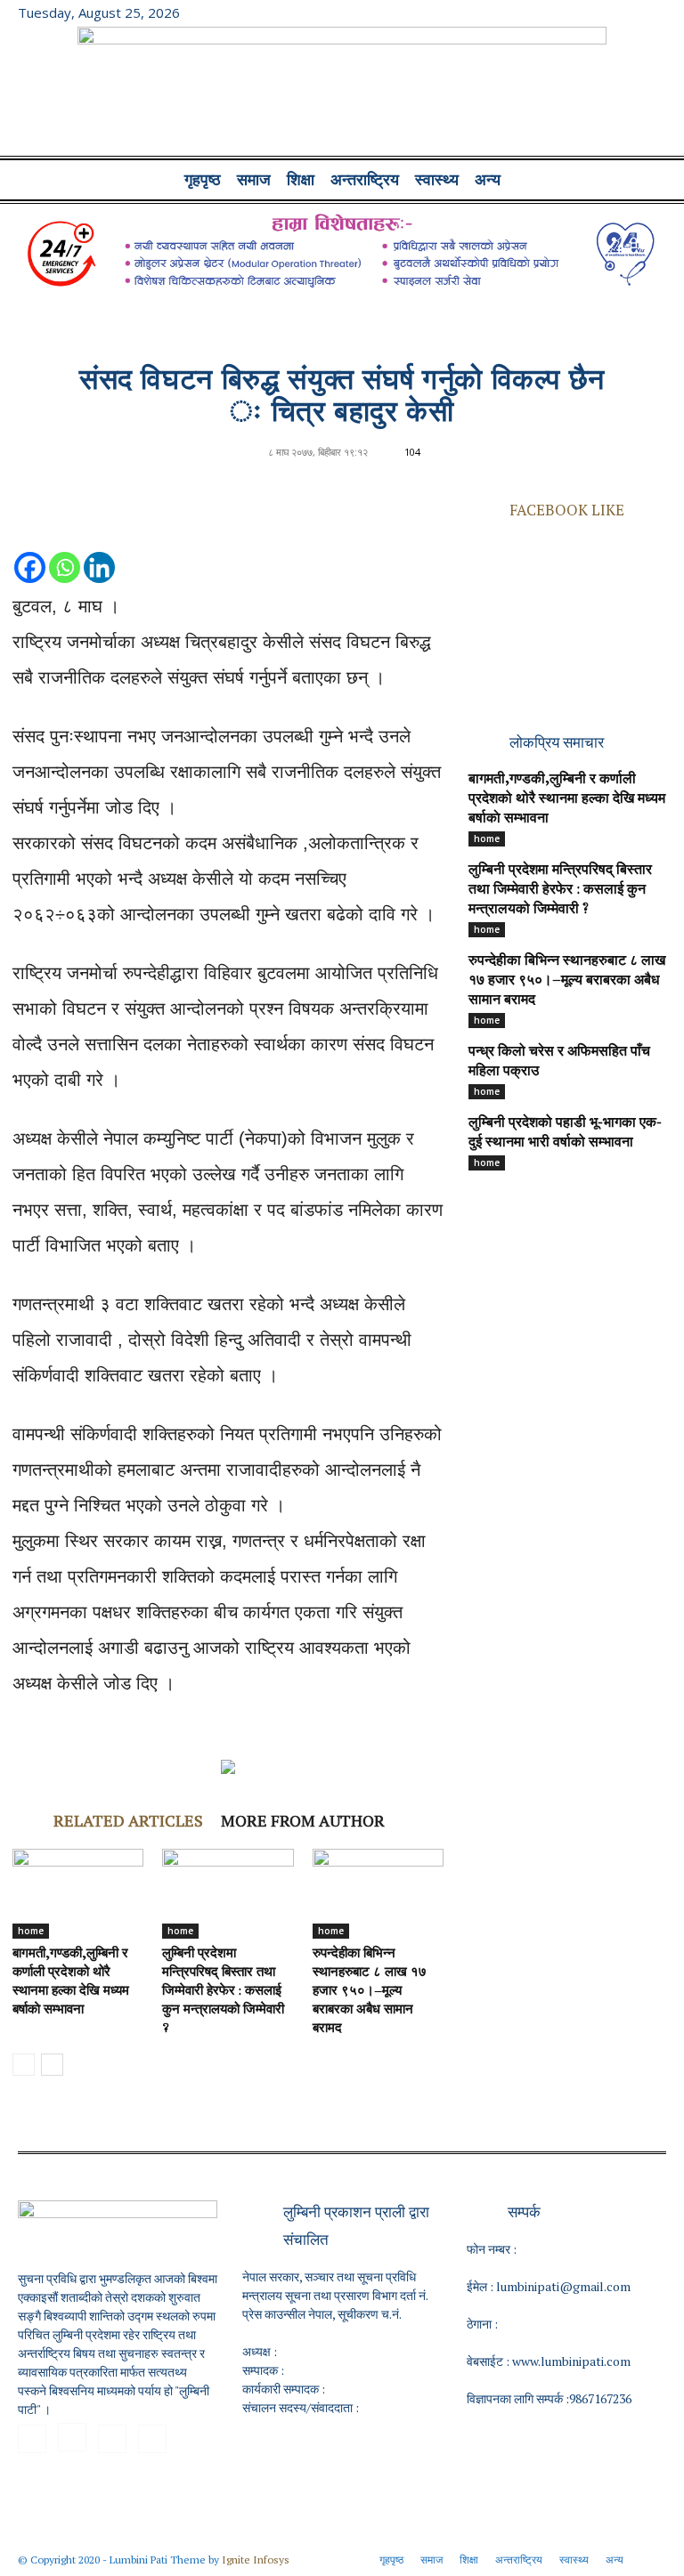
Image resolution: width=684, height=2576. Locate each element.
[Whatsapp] (65, 550)
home (31, 1931)
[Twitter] (623, 12)
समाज (254, 180)
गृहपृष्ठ (203, 180)
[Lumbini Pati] (342, 93)
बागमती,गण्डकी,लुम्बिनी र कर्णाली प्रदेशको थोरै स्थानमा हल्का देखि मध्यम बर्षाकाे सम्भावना (567, 799)
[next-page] (52, 2065)
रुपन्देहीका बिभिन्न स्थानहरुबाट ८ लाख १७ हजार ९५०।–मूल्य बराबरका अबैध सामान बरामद (370, 1992)
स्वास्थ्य (437, 180)
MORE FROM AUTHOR (303, 1820)
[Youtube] (653, 12)
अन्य (488, 180)
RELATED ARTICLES (128, 1820)
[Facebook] (565, 12)
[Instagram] (594, 12)
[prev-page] (24, 2065)
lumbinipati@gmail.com (563, 2286)
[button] (645, 180)
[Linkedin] (99, 550)
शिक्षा (301, 180)
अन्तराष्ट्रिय (365, 180)
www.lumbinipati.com (571, 2361)
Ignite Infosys (256, 2560)
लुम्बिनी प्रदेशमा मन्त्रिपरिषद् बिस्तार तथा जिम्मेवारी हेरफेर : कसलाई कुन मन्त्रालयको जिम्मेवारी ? (223, 1992)
